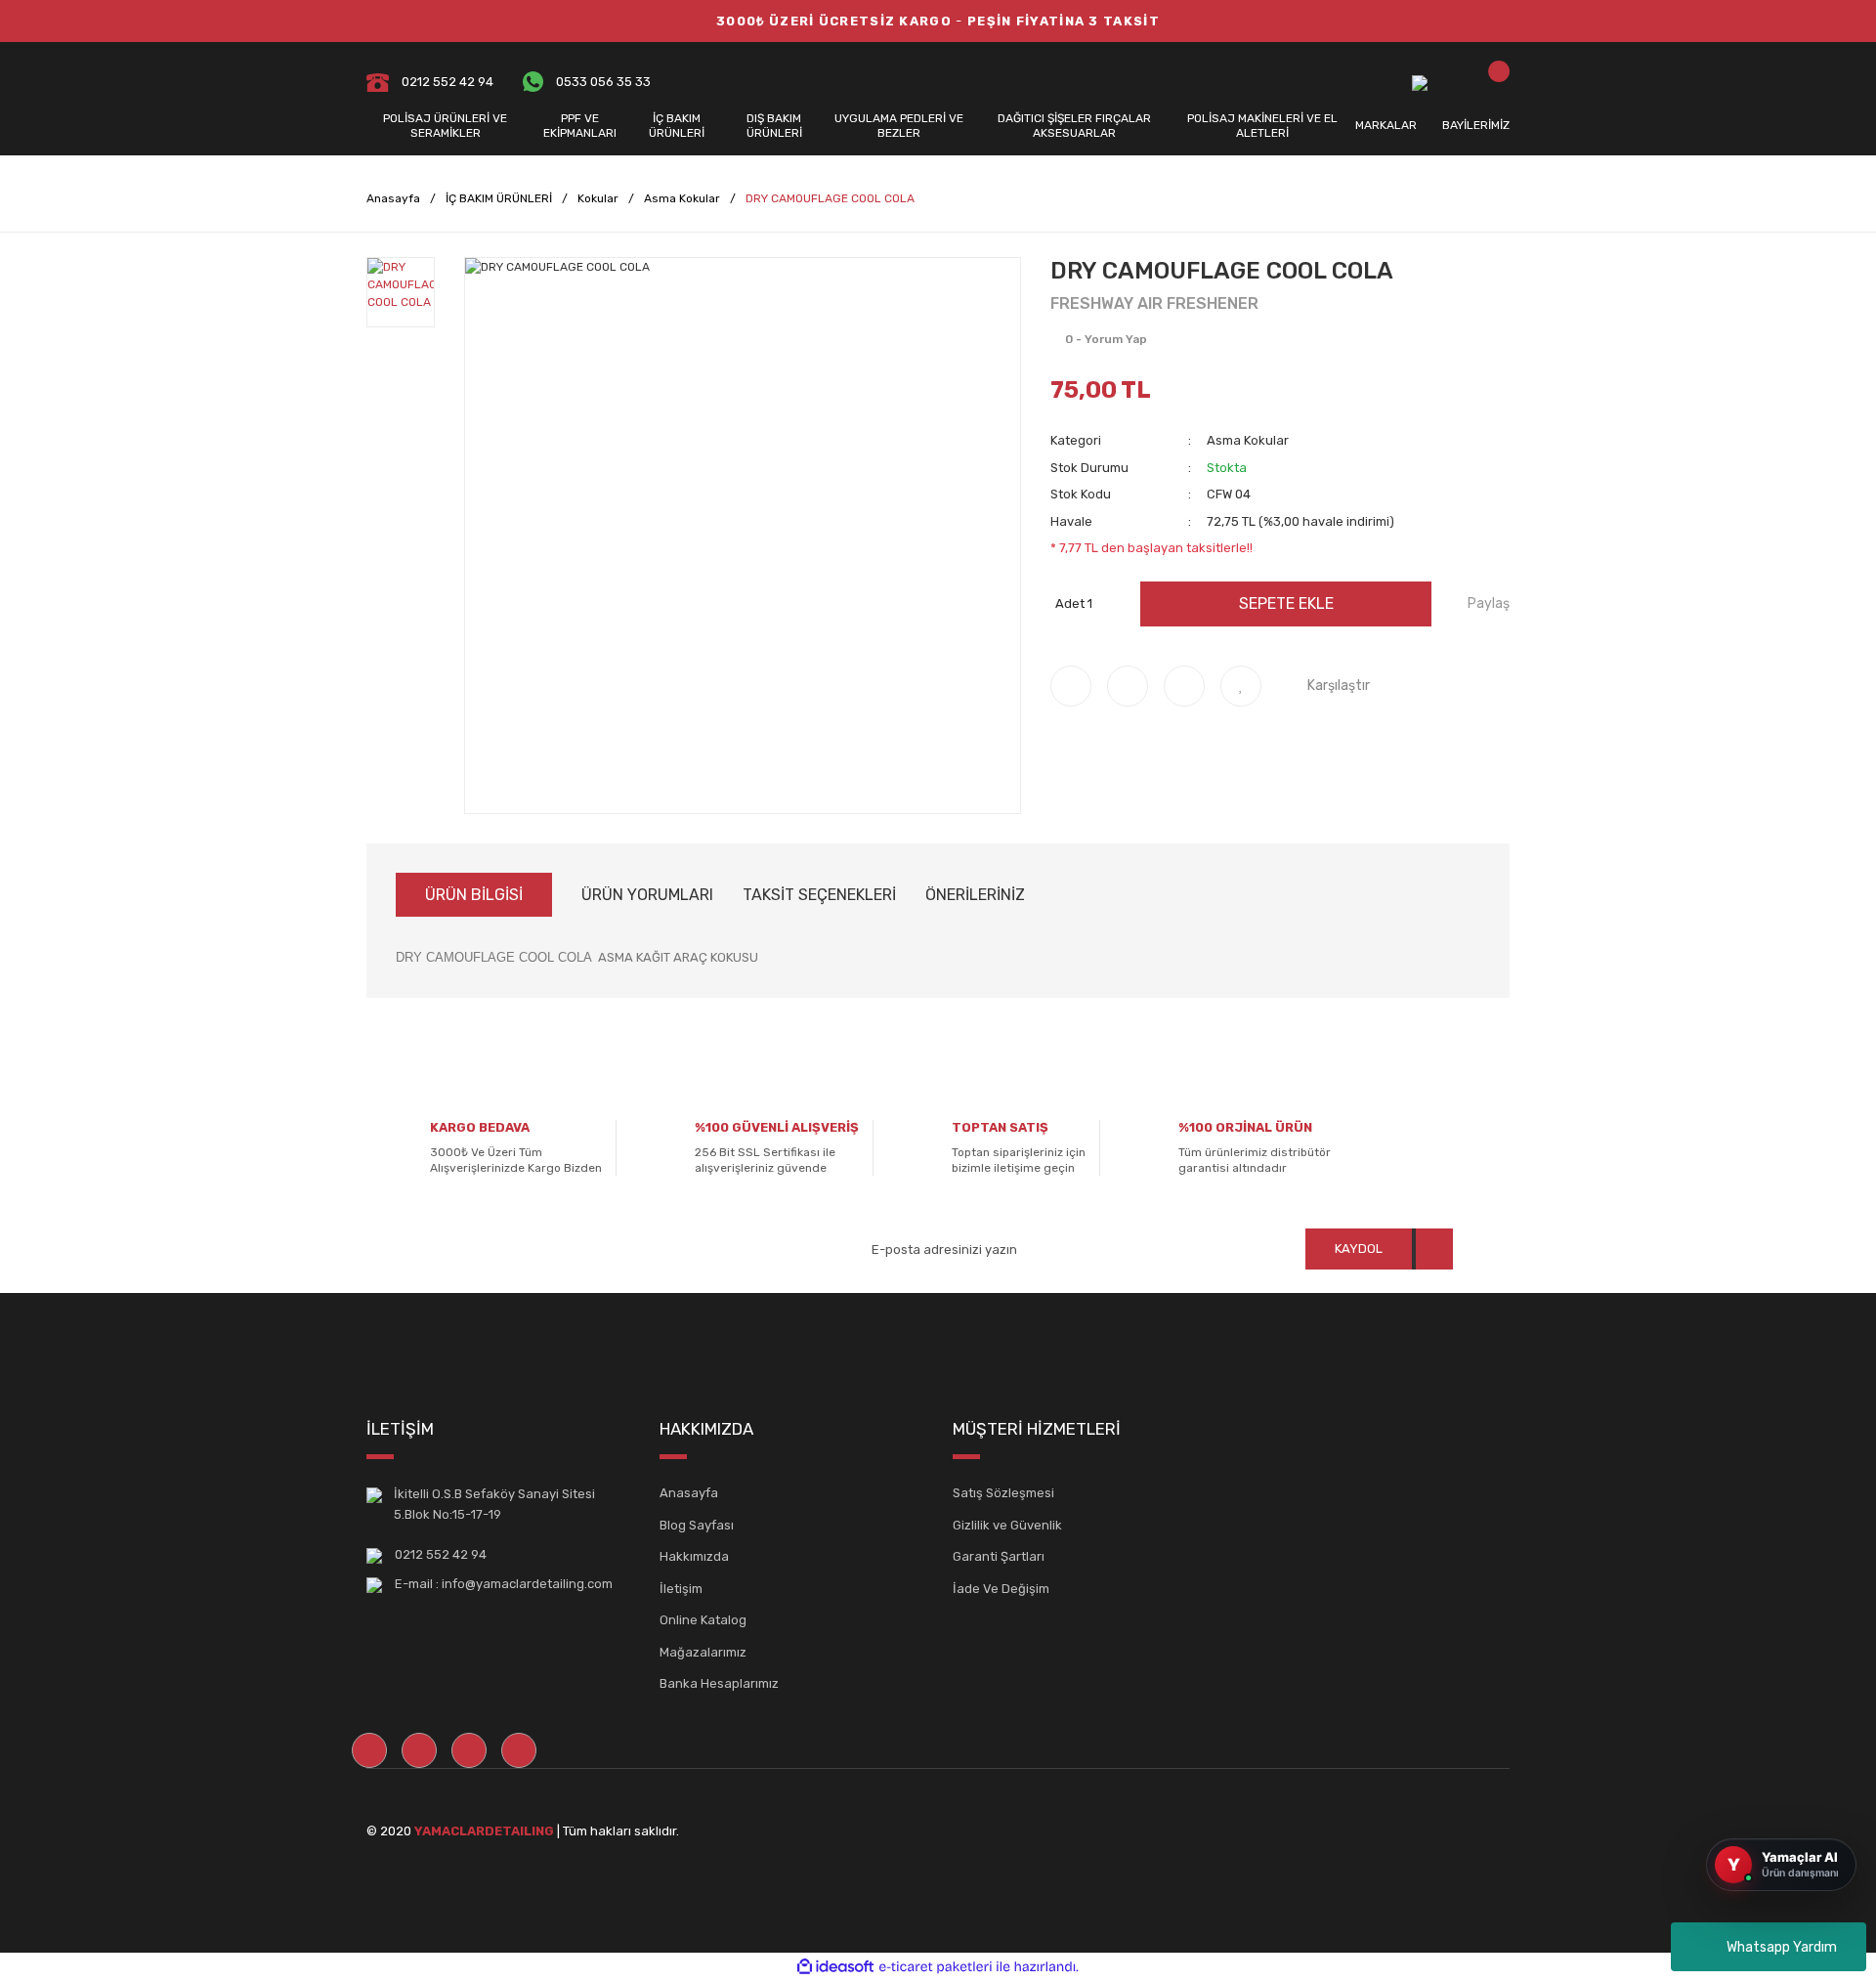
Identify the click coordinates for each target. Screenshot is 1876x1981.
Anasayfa (689, 1493)
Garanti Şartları (999, 1556)
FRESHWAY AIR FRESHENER (1154, 303)
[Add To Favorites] (1241, 686)
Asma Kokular (1248, 440)
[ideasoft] (835, 1967)
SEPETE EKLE (1286, 603)
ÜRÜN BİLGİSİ (474, 895)
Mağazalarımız (703, 1652)
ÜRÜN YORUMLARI (647, 895)
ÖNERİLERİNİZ (975, 895)
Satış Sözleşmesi (1003, 1493)
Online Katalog (703, 1620)
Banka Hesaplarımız (719, 1683)
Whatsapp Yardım (1782, 1947)
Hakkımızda (694, 1556)
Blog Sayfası (697, 1525)
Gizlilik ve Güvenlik (1007, 1525)
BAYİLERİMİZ (1476, 125)
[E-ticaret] (936, 1966)
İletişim (681, 1589)
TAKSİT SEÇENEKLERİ (819, 895)
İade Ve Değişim (1001, 1589)
